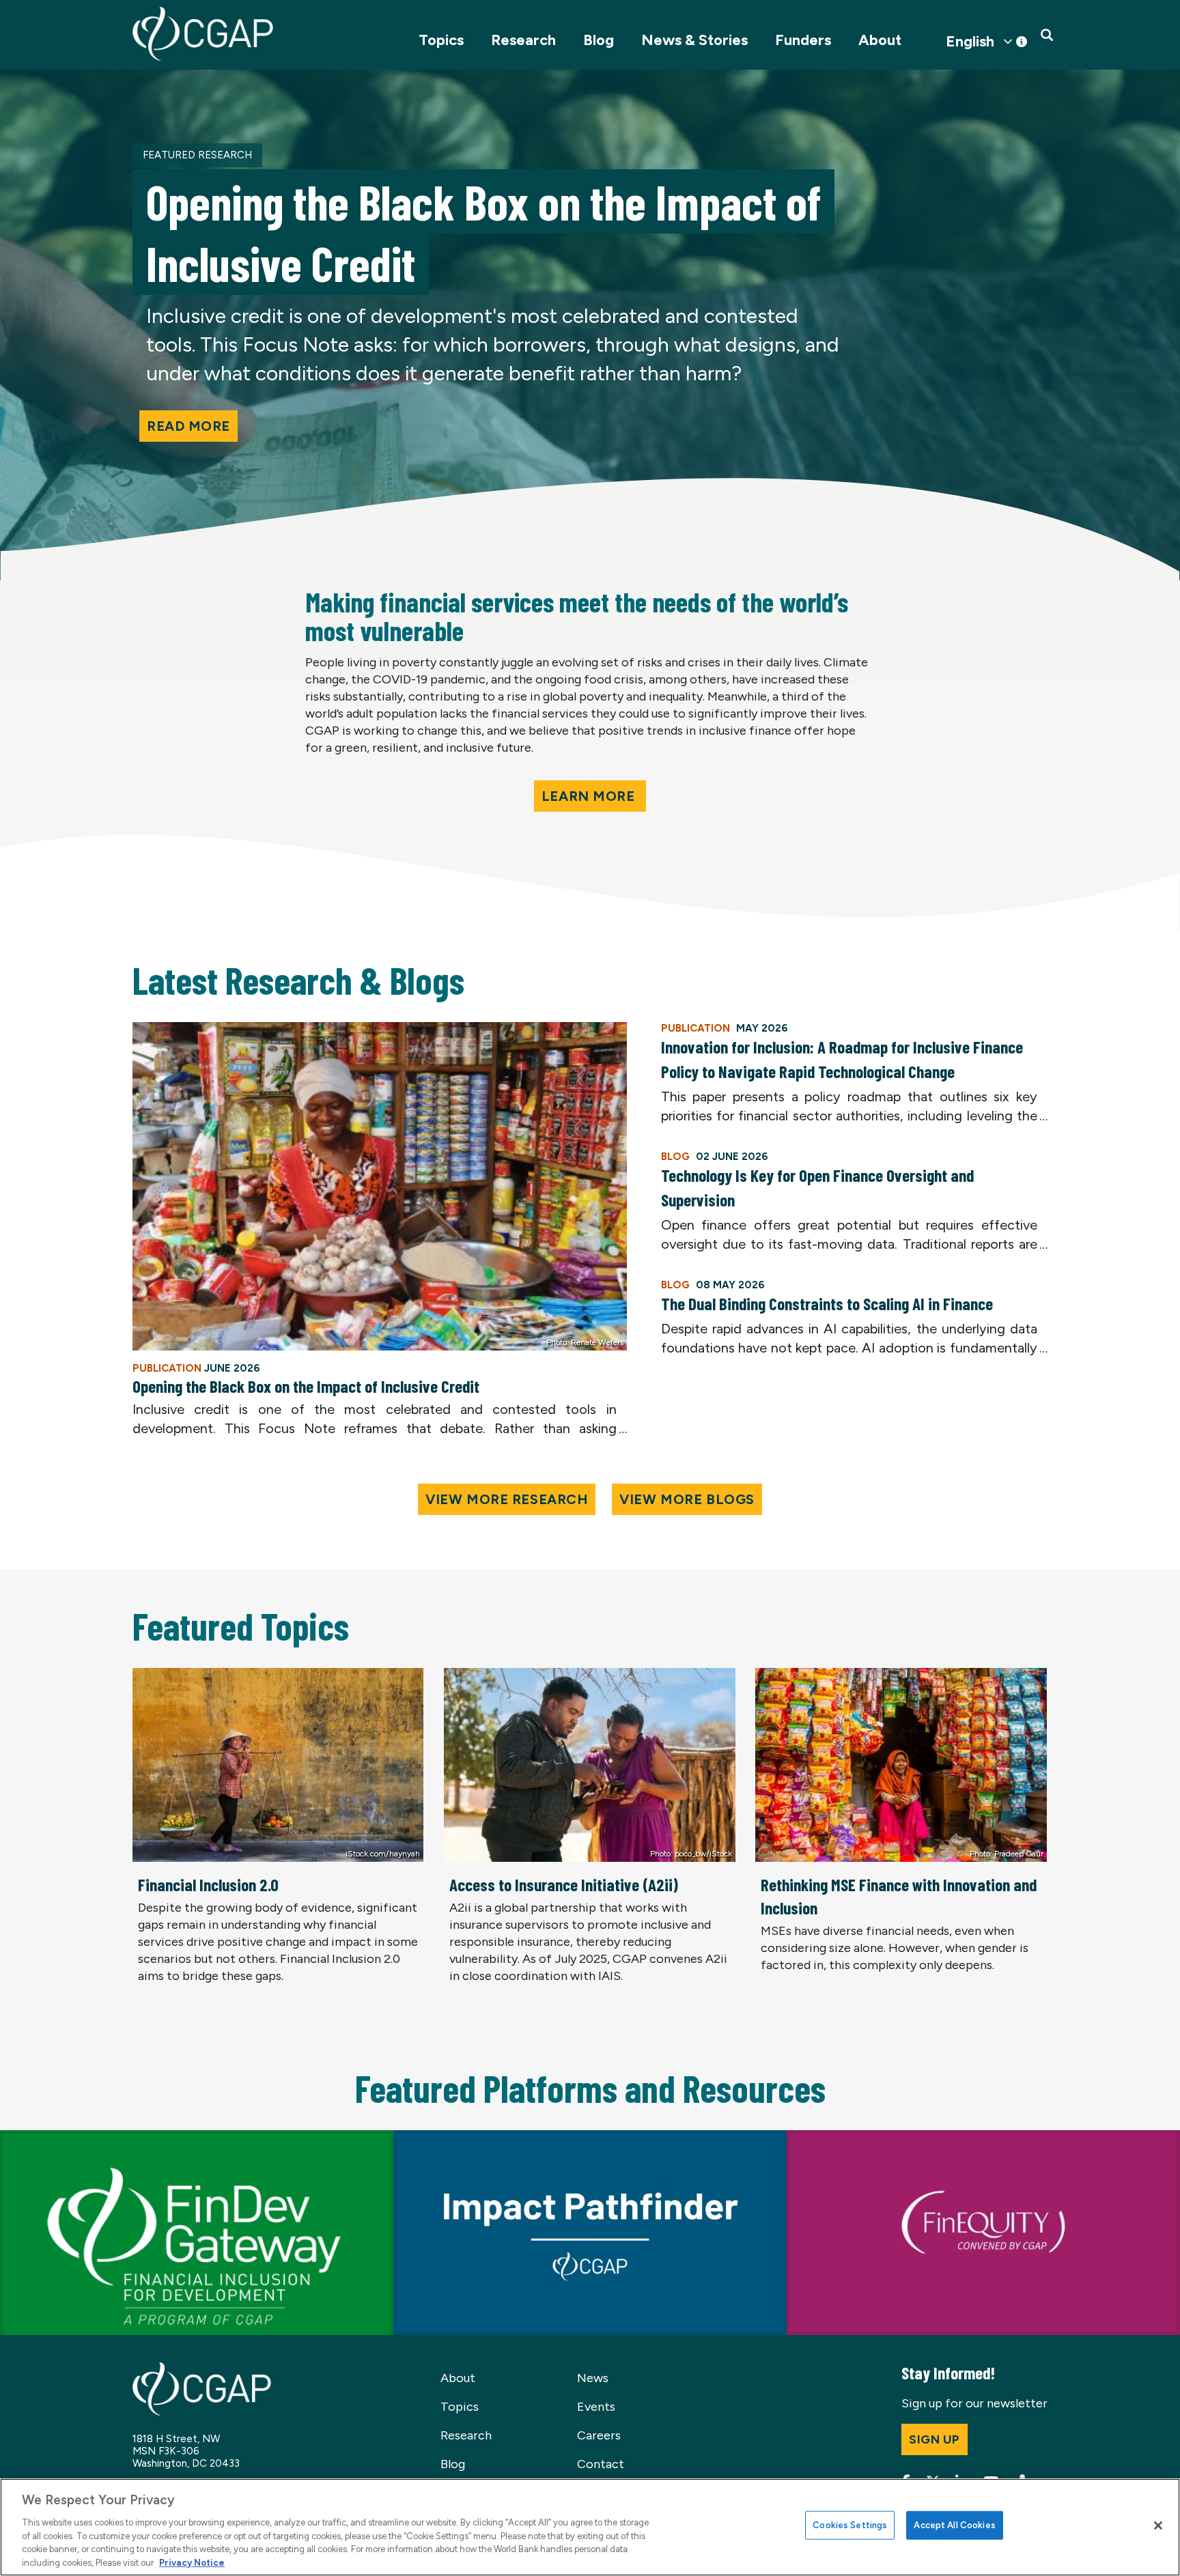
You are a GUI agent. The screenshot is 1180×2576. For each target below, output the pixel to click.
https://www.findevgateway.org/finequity (903, 2138)
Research (523, 40)
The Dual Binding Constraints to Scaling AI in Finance (827, 1303)
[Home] (203, 34)
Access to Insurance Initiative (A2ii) (564, 1884)
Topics (441, 40)
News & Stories (694, 40)
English (970, 42)
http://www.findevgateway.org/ (88, 2138)
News (593, 2378)
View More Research (507, 1499)
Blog (599, 40)
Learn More (590, 796)
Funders (803, 40)
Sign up (935, 2439)
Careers (599, 2435)
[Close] (1158, 2525)
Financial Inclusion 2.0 (208, 1884)
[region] (590, 2527)
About (880, 40)
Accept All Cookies (954, 2525)
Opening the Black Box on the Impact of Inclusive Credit (306, 1386)
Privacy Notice (192, 2562)
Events (596, 2407)
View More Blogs (687, 1499)
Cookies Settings (850, 2525)
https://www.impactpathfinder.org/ (493, 2138)
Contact (601, 2464)
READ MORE (188, 426)
